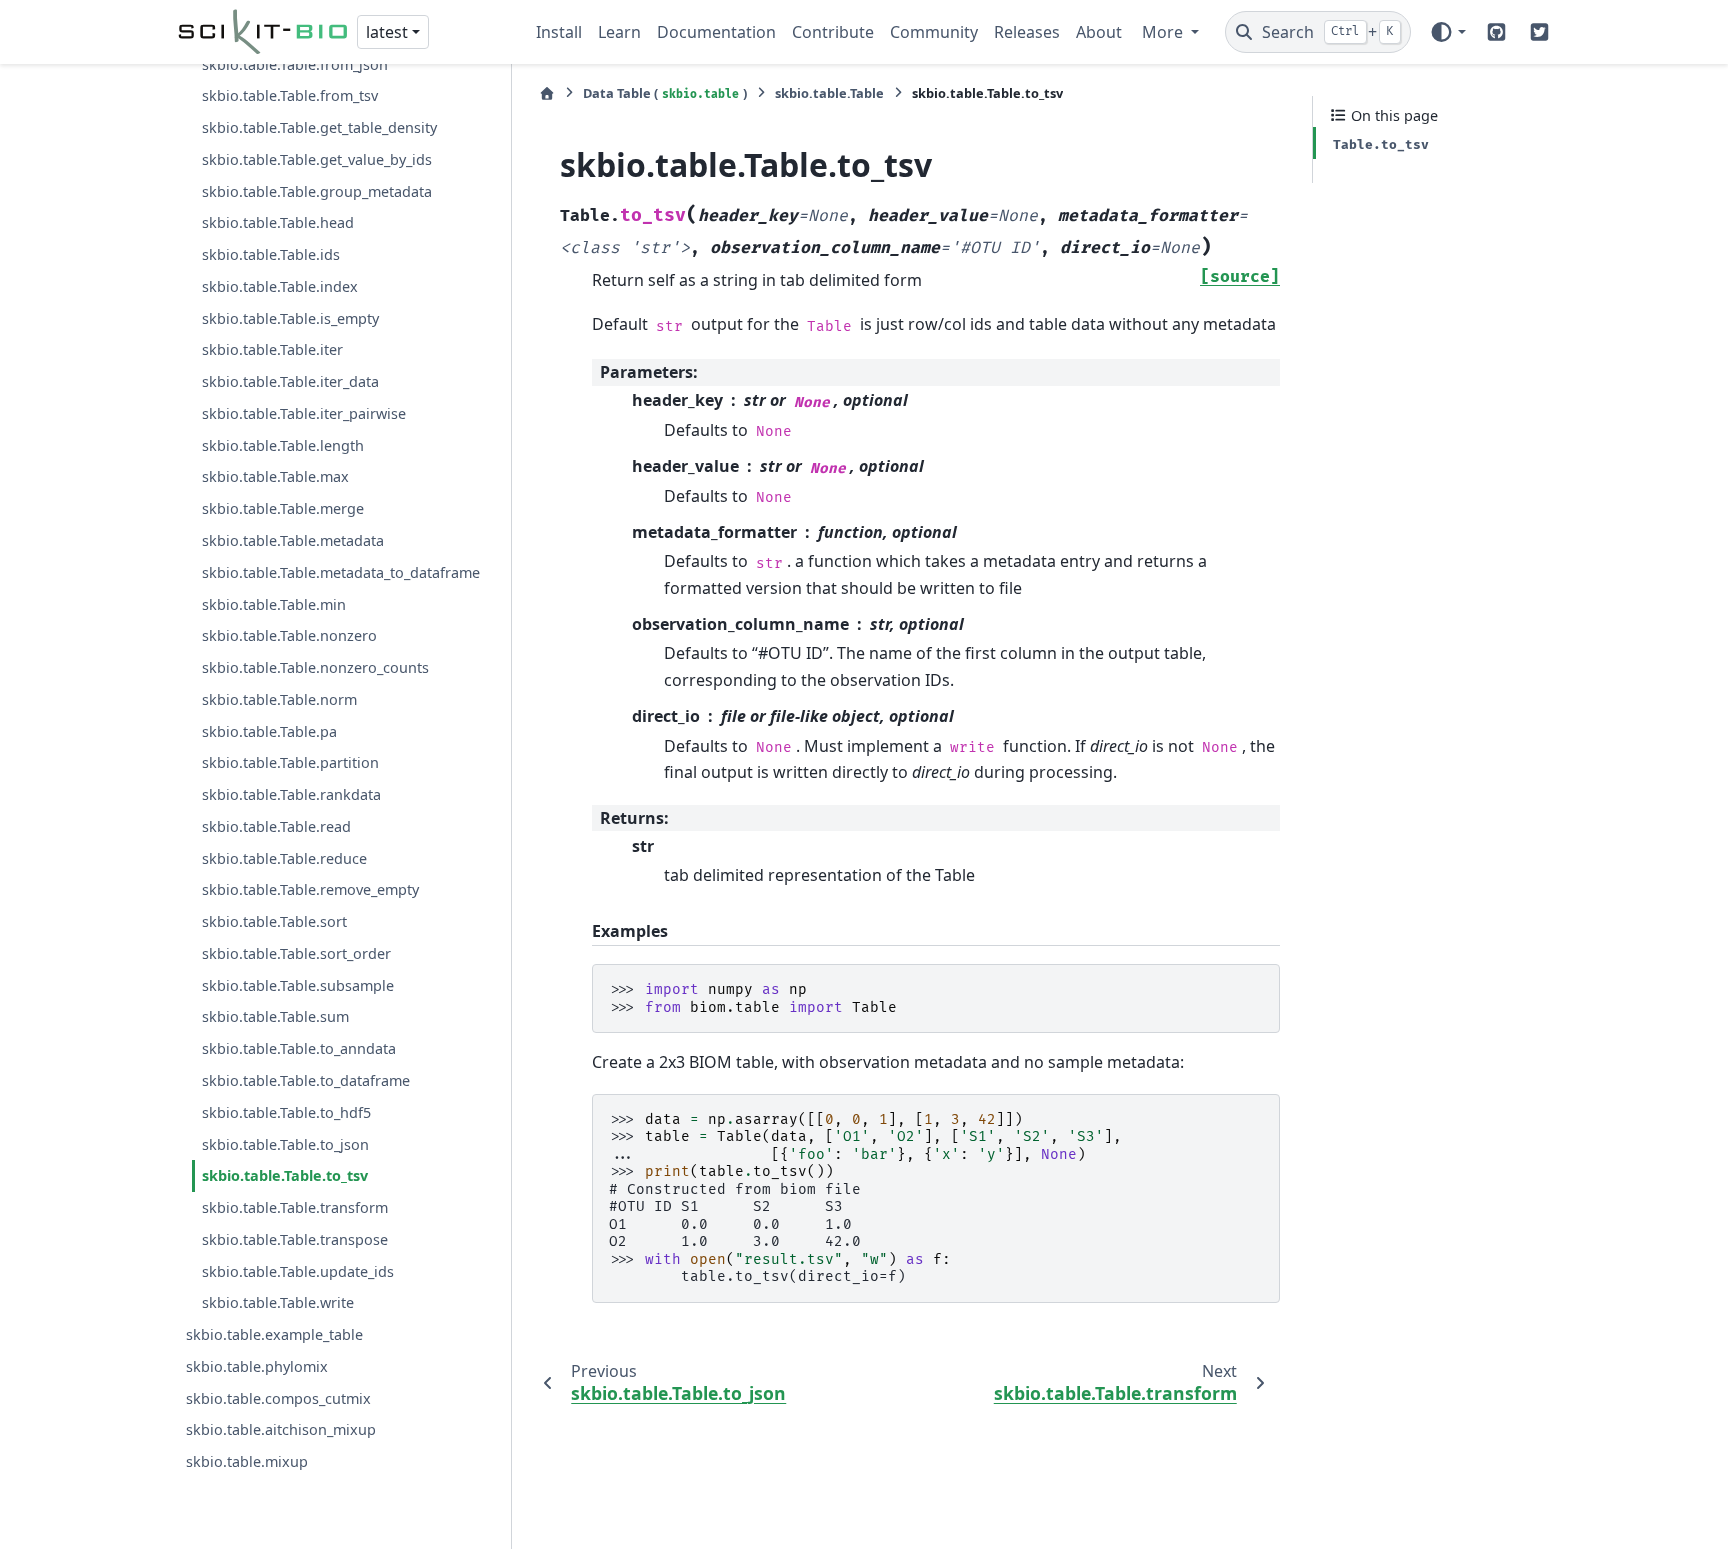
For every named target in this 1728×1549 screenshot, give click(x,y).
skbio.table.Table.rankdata (291, 795)
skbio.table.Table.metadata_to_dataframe (341, 572)
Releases (1027, 32)
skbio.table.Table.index (280, 286)
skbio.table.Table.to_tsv (285, 1176)
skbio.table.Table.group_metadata (317, 191)
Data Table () (665, 93)
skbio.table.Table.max (275, 477)
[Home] (547, 93)
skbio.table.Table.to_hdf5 (286, 1112)
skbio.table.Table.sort (274, 922)
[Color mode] (1447, 32)
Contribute (833, 32)
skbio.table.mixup (247, 1462)
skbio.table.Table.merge (283, 509)
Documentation (716, 32)
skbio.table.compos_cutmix (278, 1398)
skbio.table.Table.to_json (285, 1144)
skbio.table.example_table (274, 1335)
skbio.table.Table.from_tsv (290, 96)
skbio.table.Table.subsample (298, 985)
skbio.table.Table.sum (275, 1017)
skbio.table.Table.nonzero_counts (315, 667)
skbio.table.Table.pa (269, 731)
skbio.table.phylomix (257, 1366)
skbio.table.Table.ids (271, 255)
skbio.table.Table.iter (272, 350)
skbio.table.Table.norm (279, 699)
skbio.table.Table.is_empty (290, 318)
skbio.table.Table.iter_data (290, 382)
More (1164, 32)
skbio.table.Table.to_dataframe (306, 1080)
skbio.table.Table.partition (290, 763)
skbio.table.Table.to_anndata (299, 1049)
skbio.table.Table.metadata (293, 540)
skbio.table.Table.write (278, 1303)
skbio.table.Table (829, 93)
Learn (619, 32)
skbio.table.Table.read (276, 826)
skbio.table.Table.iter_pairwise (304, 413)
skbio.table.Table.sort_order (296, 953)
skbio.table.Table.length (283, 445)
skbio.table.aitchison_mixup (281, 1430)
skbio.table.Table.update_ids (298, 1271)
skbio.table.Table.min (274, 604)
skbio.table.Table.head (278, 223)
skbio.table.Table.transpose (295, 1239)
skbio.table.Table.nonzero (289, 636)
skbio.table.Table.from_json (295, 64)
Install (559, 32)
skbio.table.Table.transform (295, 1207)
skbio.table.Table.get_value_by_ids (317, 159)
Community (934, 32)
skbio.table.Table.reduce (284, 858)
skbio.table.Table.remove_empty (310, 890)
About (1099, 32)
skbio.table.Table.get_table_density (319, 127)
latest (387, 32)
